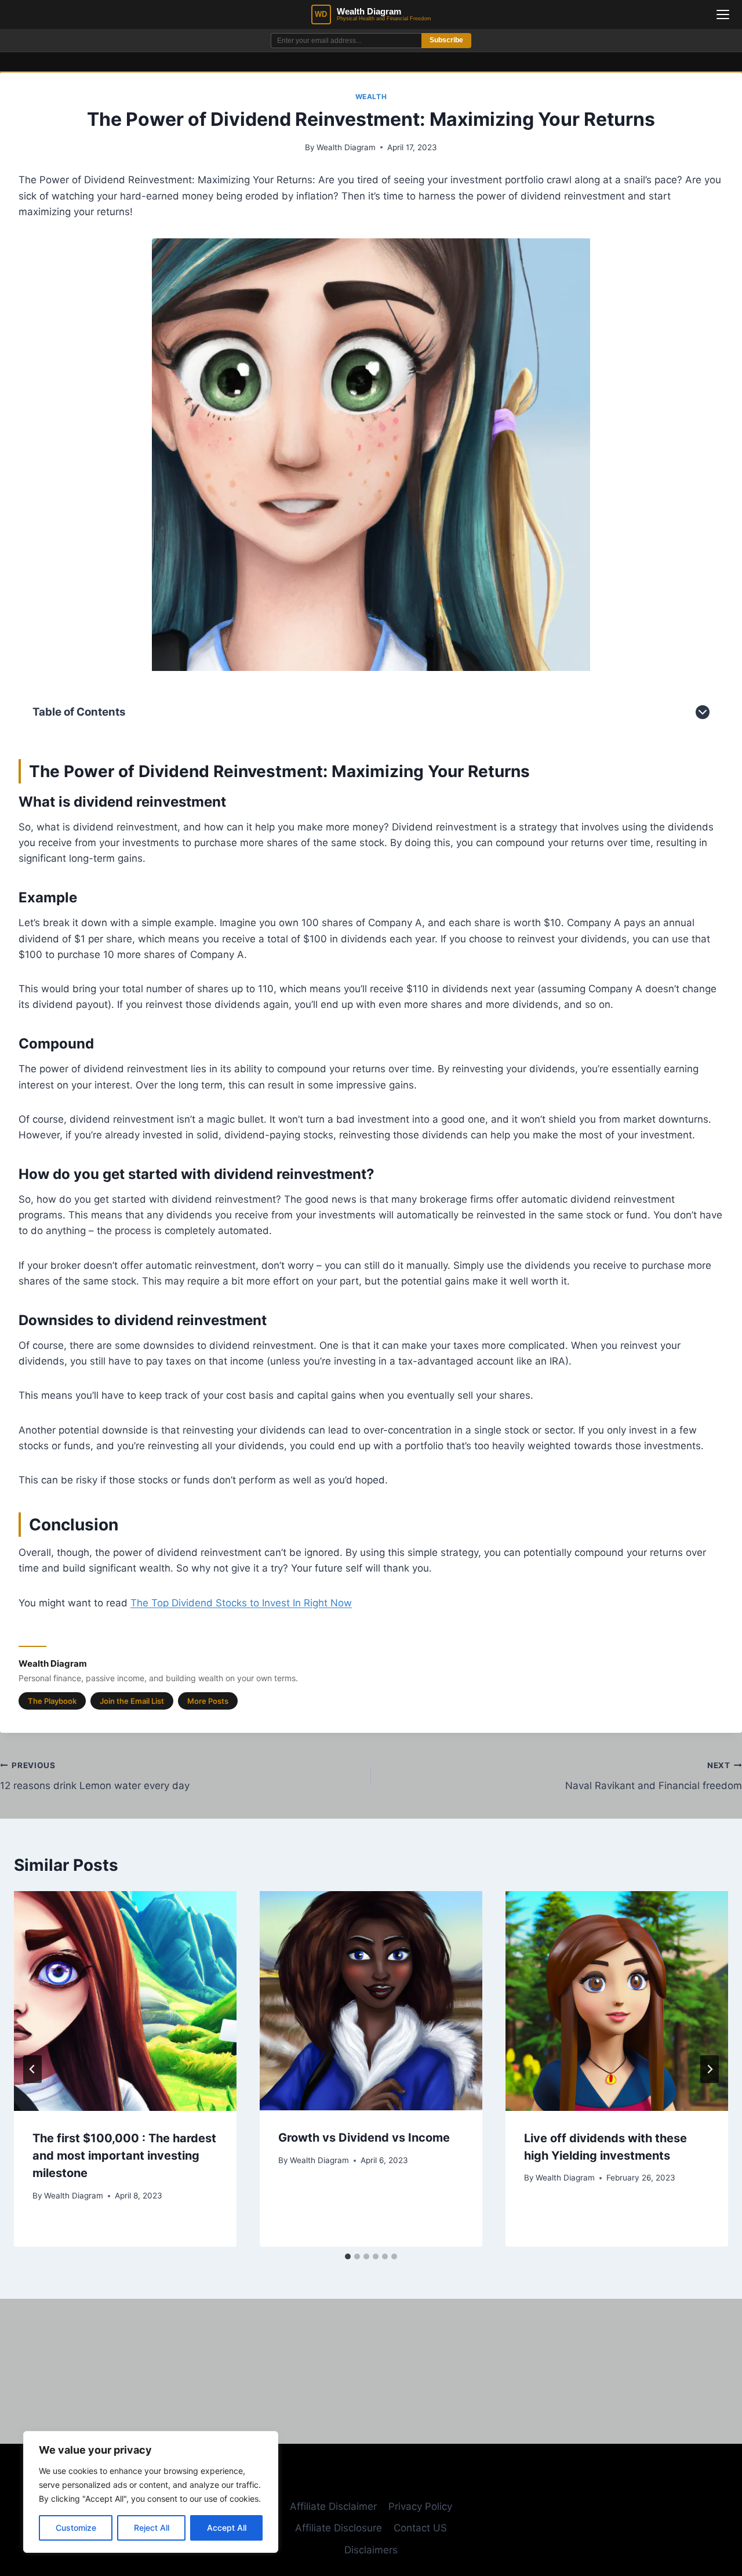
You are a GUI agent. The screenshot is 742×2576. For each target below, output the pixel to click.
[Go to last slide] (32, 2069)
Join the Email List (132, 1701)
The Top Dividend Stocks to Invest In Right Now (241, 1603)
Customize (76, 2528)
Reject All (152, 2528)
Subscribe (446, 40)
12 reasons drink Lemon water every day (95, 1776)
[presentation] (125, 2001)
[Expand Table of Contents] (703, 712)
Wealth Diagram (346, 147)
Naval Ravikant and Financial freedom (654, 1776)
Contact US (420, 2528)
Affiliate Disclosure (339, 2528)
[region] (151, 2492)
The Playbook (52, 1701)
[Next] (710, 2069)
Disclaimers (371, 2550)
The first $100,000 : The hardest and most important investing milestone (124, 2156)
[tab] (348, 2256)
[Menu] (723, 14)
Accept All (227, 2528)
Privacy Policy (420, 2506)
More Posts (208, 1701)
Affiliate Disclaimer (333, 2506)
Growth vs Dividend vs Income (364, 2138)
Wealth (371, 97)
